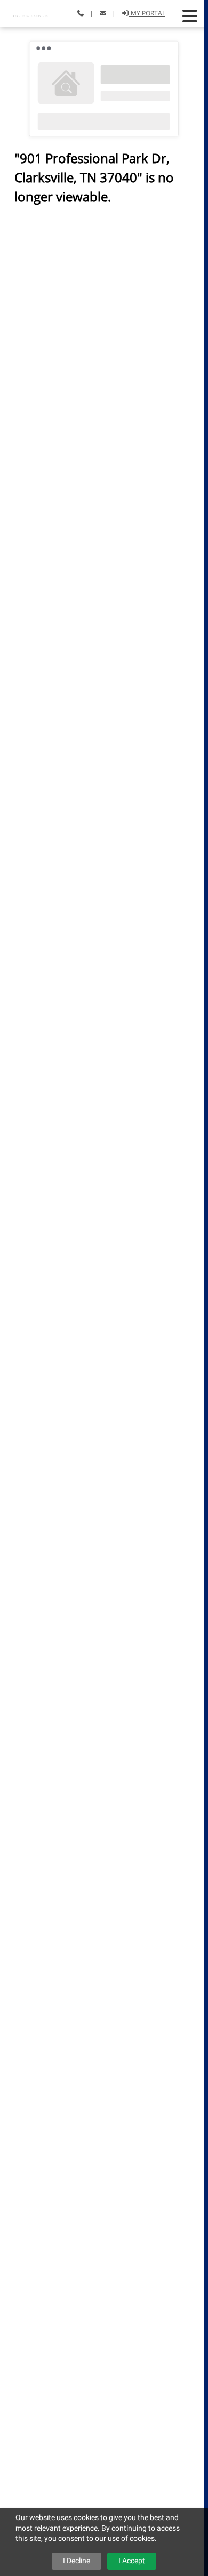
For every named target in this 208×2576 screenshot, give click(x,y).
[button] (190, 16)
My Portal (147, 13)
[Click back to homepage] (32, 12)
